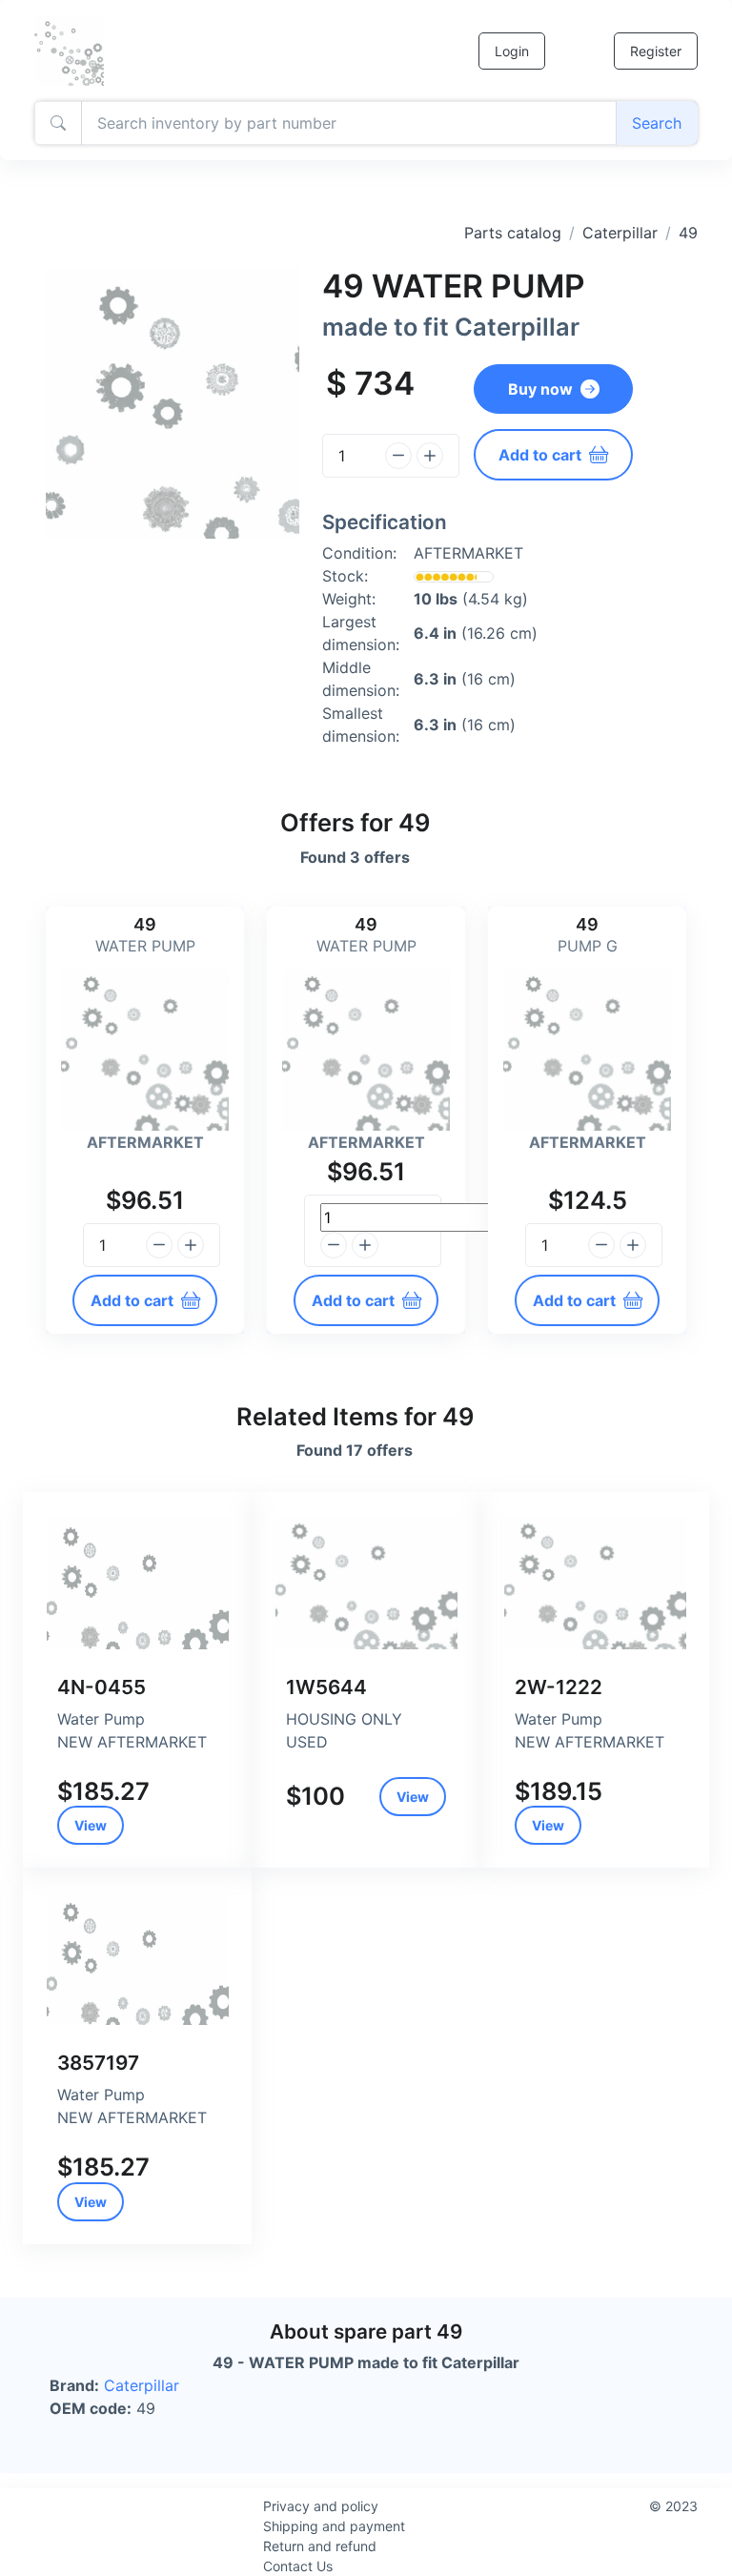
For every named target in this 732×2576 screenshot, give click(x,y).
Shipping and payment (334, 2526)
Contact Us (298, 2566)
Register (656, 51)
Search (657, 123)
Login (512, 51)
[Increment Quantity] (430, 456)
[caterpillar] (137, 1583)
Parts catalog (513, 233)
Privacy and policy (321, 2506)
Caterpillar (620, 233)
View (91, 1825)
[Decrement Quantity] (398, 456)
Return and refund (320, 2546)
